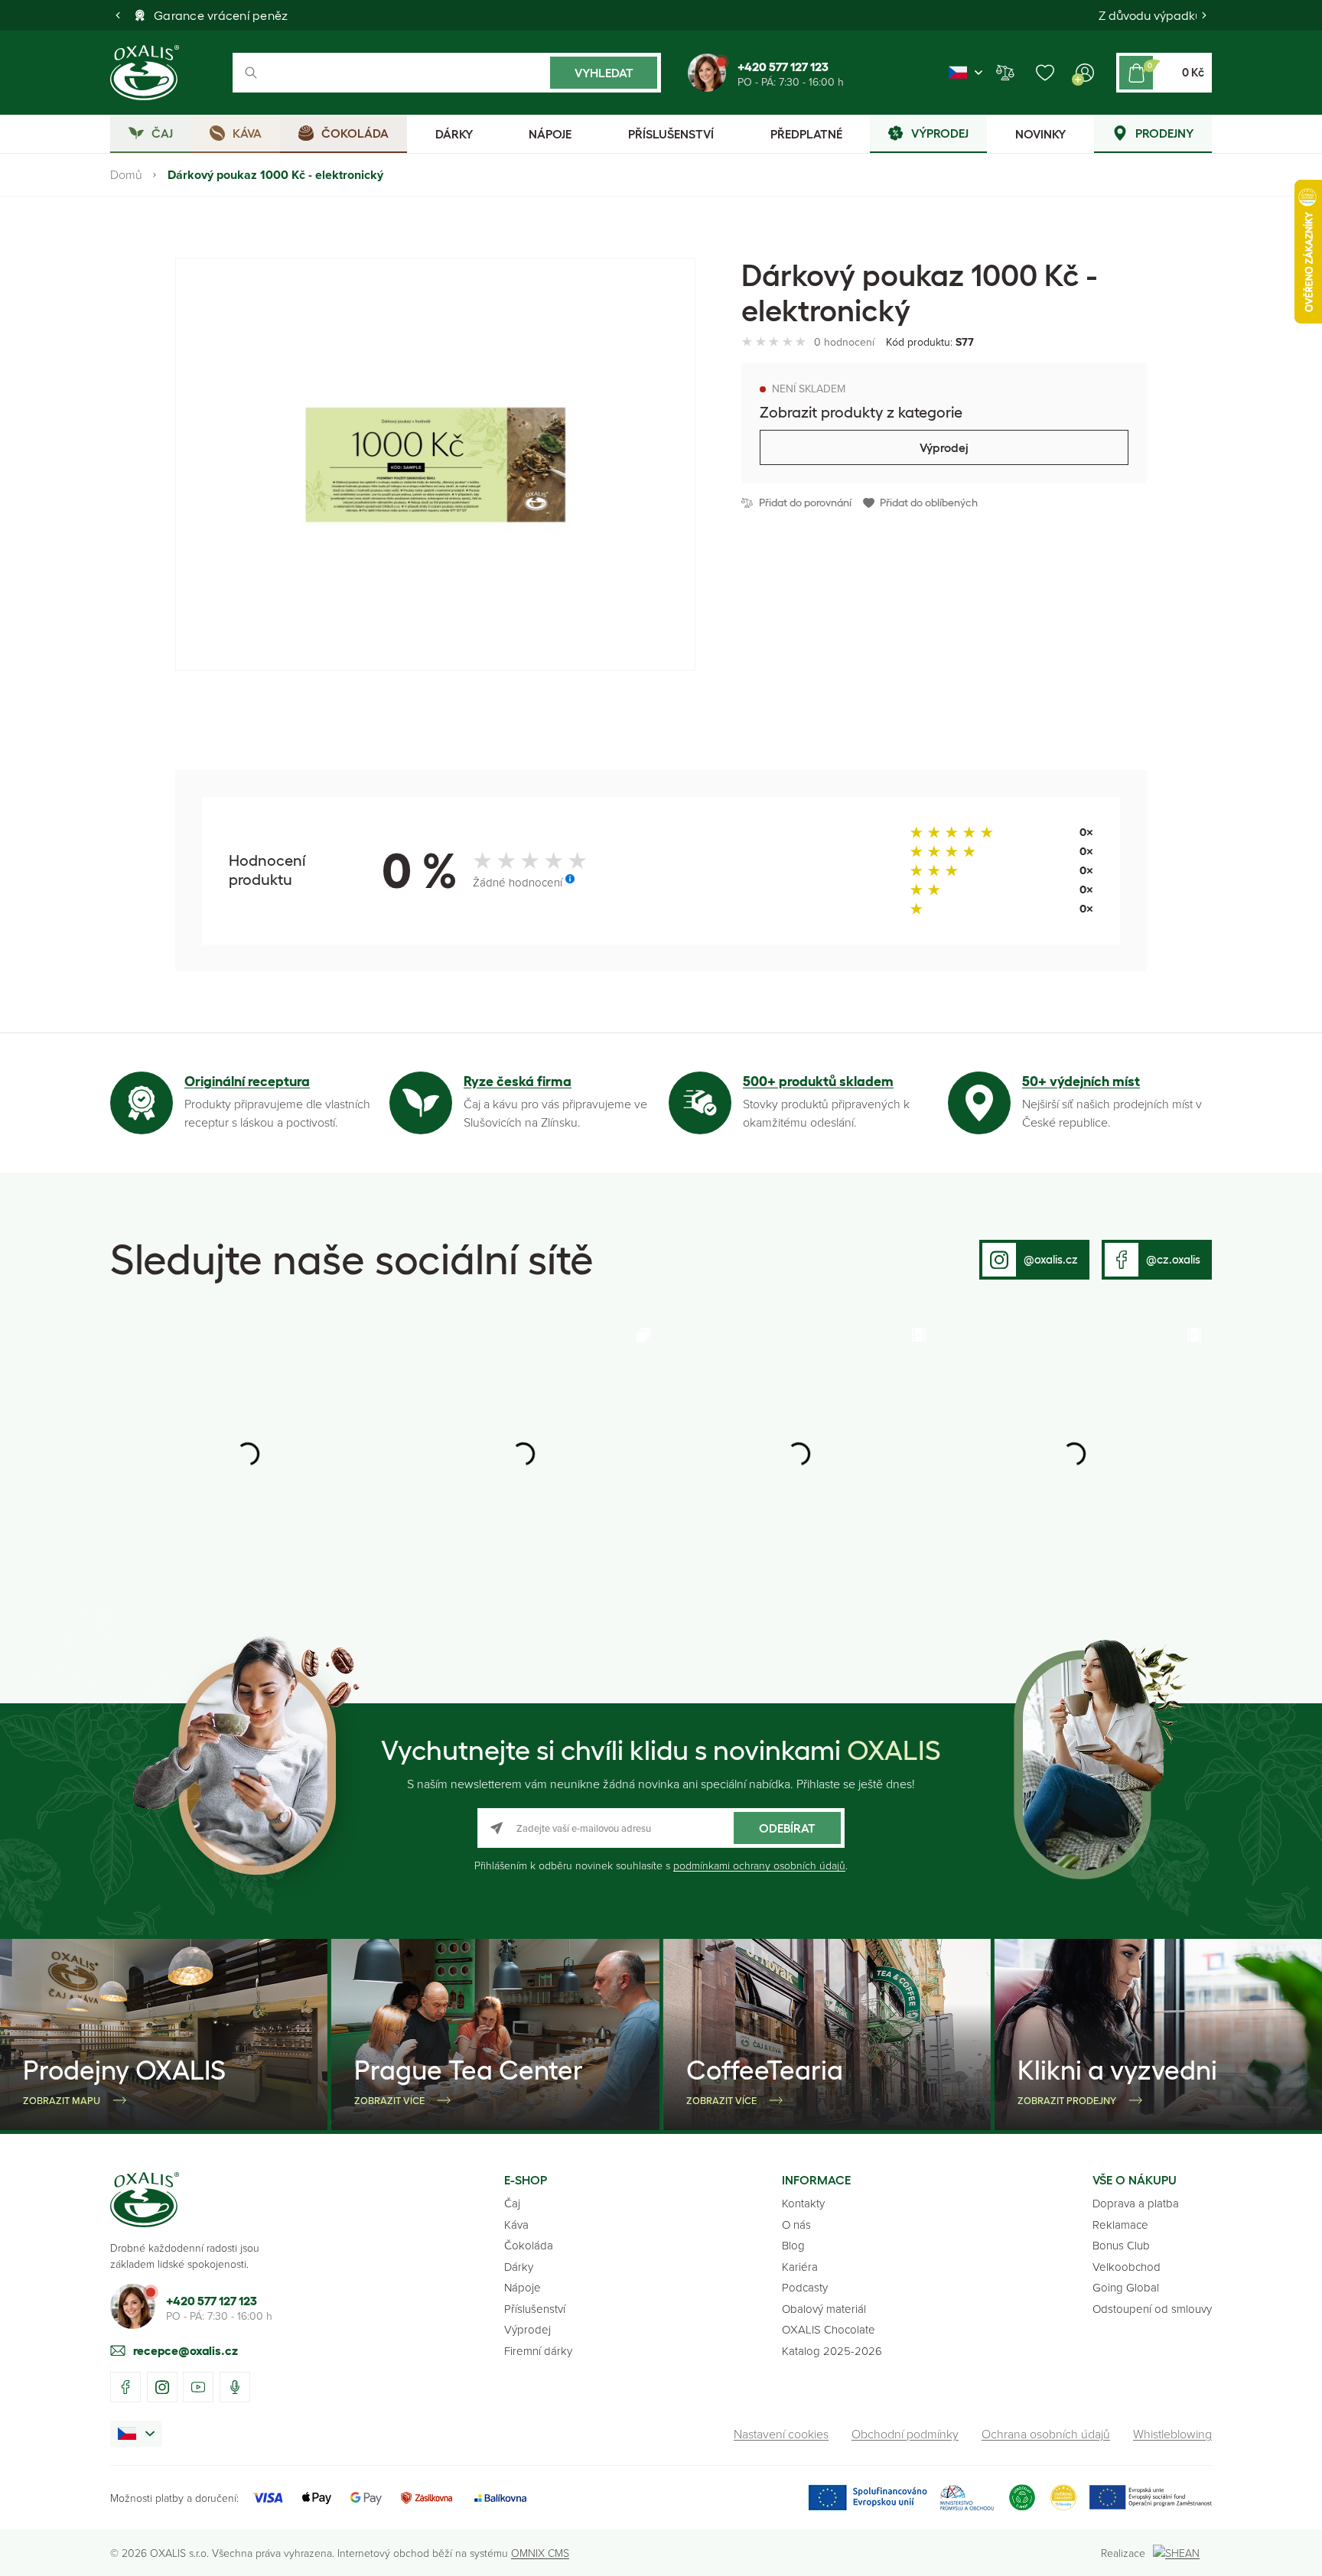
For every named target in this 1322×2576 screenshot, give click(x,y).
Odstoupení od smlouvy (1152, 2309)
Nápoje (523, 2287)
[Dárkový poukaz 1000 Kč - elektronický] (435, 464)
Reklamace (1120, 2225)
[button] (118, 15)
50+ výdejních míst (1081, 1081)
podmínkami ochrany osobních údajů (759, 1865)
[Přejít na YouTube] (198, 2387)
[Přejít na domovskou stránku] (145, 2200)
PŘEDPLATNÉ (806, 134)
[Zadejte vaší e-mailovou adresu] (661, 1828)
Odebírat (787, 1828)
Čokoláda (529, 2245)
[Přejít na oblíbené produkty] (1045, 73)
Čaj (512, 2203)
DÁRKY (454, 134)
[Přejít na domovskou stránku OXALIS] (145, 73)
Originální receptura (247, 1081)
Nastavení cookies (781, 2434)
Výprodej (944, 447)
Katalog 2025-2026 (832, 2351)
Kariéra (800, 2267)
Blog (793, 2245)
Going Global (1126, 2287)
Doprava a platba (1136, 2203)
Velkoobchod (1127, 2267)
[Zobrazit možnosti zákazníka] (1085, 73)
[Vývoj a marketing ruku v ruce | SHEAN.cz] (1182, 2553)
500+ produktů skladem (818, 1081)
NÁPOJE (550, 134)
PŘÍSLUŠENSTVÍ (671, 134)
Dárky (519, 2267)
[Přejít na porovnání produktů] (1005, 73)
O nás (796, 2225)
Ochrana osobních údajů (1046, 2434)
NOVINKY (1040, 134)
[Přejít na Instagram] (162, 2387)
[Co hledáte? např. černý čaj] (447, 73)
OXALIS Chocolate (829, 2329)
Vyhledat (604, 73)
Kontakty (803, 2203)
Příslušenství (535, 2309)
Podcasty (805, 2287)
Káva (516, 2225)
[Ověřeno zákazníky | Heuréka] (1063, 2498)
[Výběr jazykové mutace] (965, 73)
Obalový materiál (824, 2309)
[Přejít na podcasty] (235, 2387)
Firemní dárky (538, 2351)
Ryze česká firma (518, 1081)
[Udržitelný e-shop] (1022, 2498)
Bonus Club (1121, 2245)
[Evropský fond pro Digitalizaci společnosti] (901, 2498)
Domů (126, 174)
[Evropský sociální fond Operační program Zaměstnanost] (1150, 2498)
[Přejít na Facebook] (125, 2387)
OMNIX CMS (540, 2553)
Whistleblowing (1172, 2434)
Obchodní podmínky (905, 2434)
